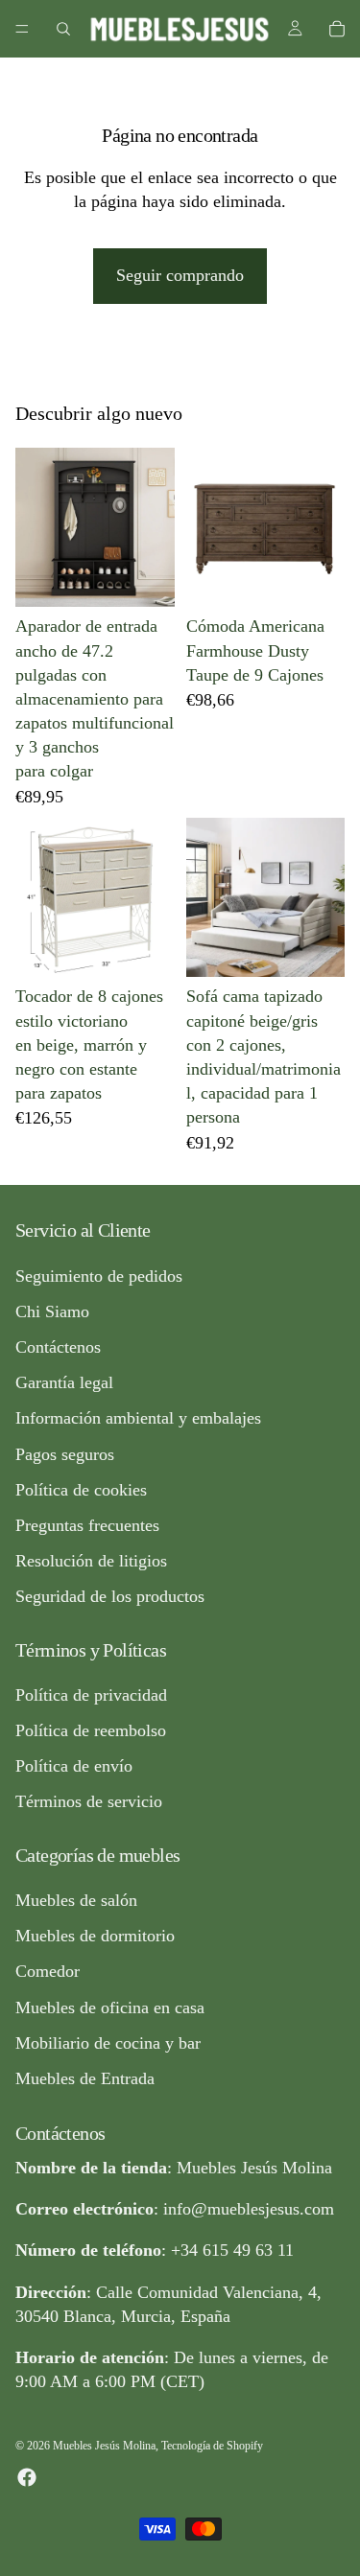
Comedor (48, 1971)
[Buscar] (63, 29)
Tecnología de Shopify (212, 2446)
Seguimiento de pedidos (99, 1276)
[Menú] (22, 29)
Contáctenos (58, 1347)
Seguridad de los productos (110, 1596)
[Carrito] (337, 29)
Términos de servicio (89, 1801)
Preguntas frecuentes (87, 1525)
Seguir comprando (180, 275)
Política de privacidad (91, 1695)
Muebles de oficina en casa (110, 2007)
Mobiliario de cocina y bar (108, 2043)
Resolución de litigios (91, 1561)
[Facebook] (27, 2476)
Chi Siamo (52, 1311)
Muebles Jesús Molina (104, 2446)
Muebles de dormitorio (95, 1936)
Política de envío (74, 1766)
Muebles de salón (76, 1900)
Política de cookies (81, 1490)
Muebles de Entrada (85, 2078)
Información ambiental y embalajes (138, 1418)
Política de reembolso (91, 1730)
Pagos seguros (65, 1453)
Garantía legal (64, 1382)
